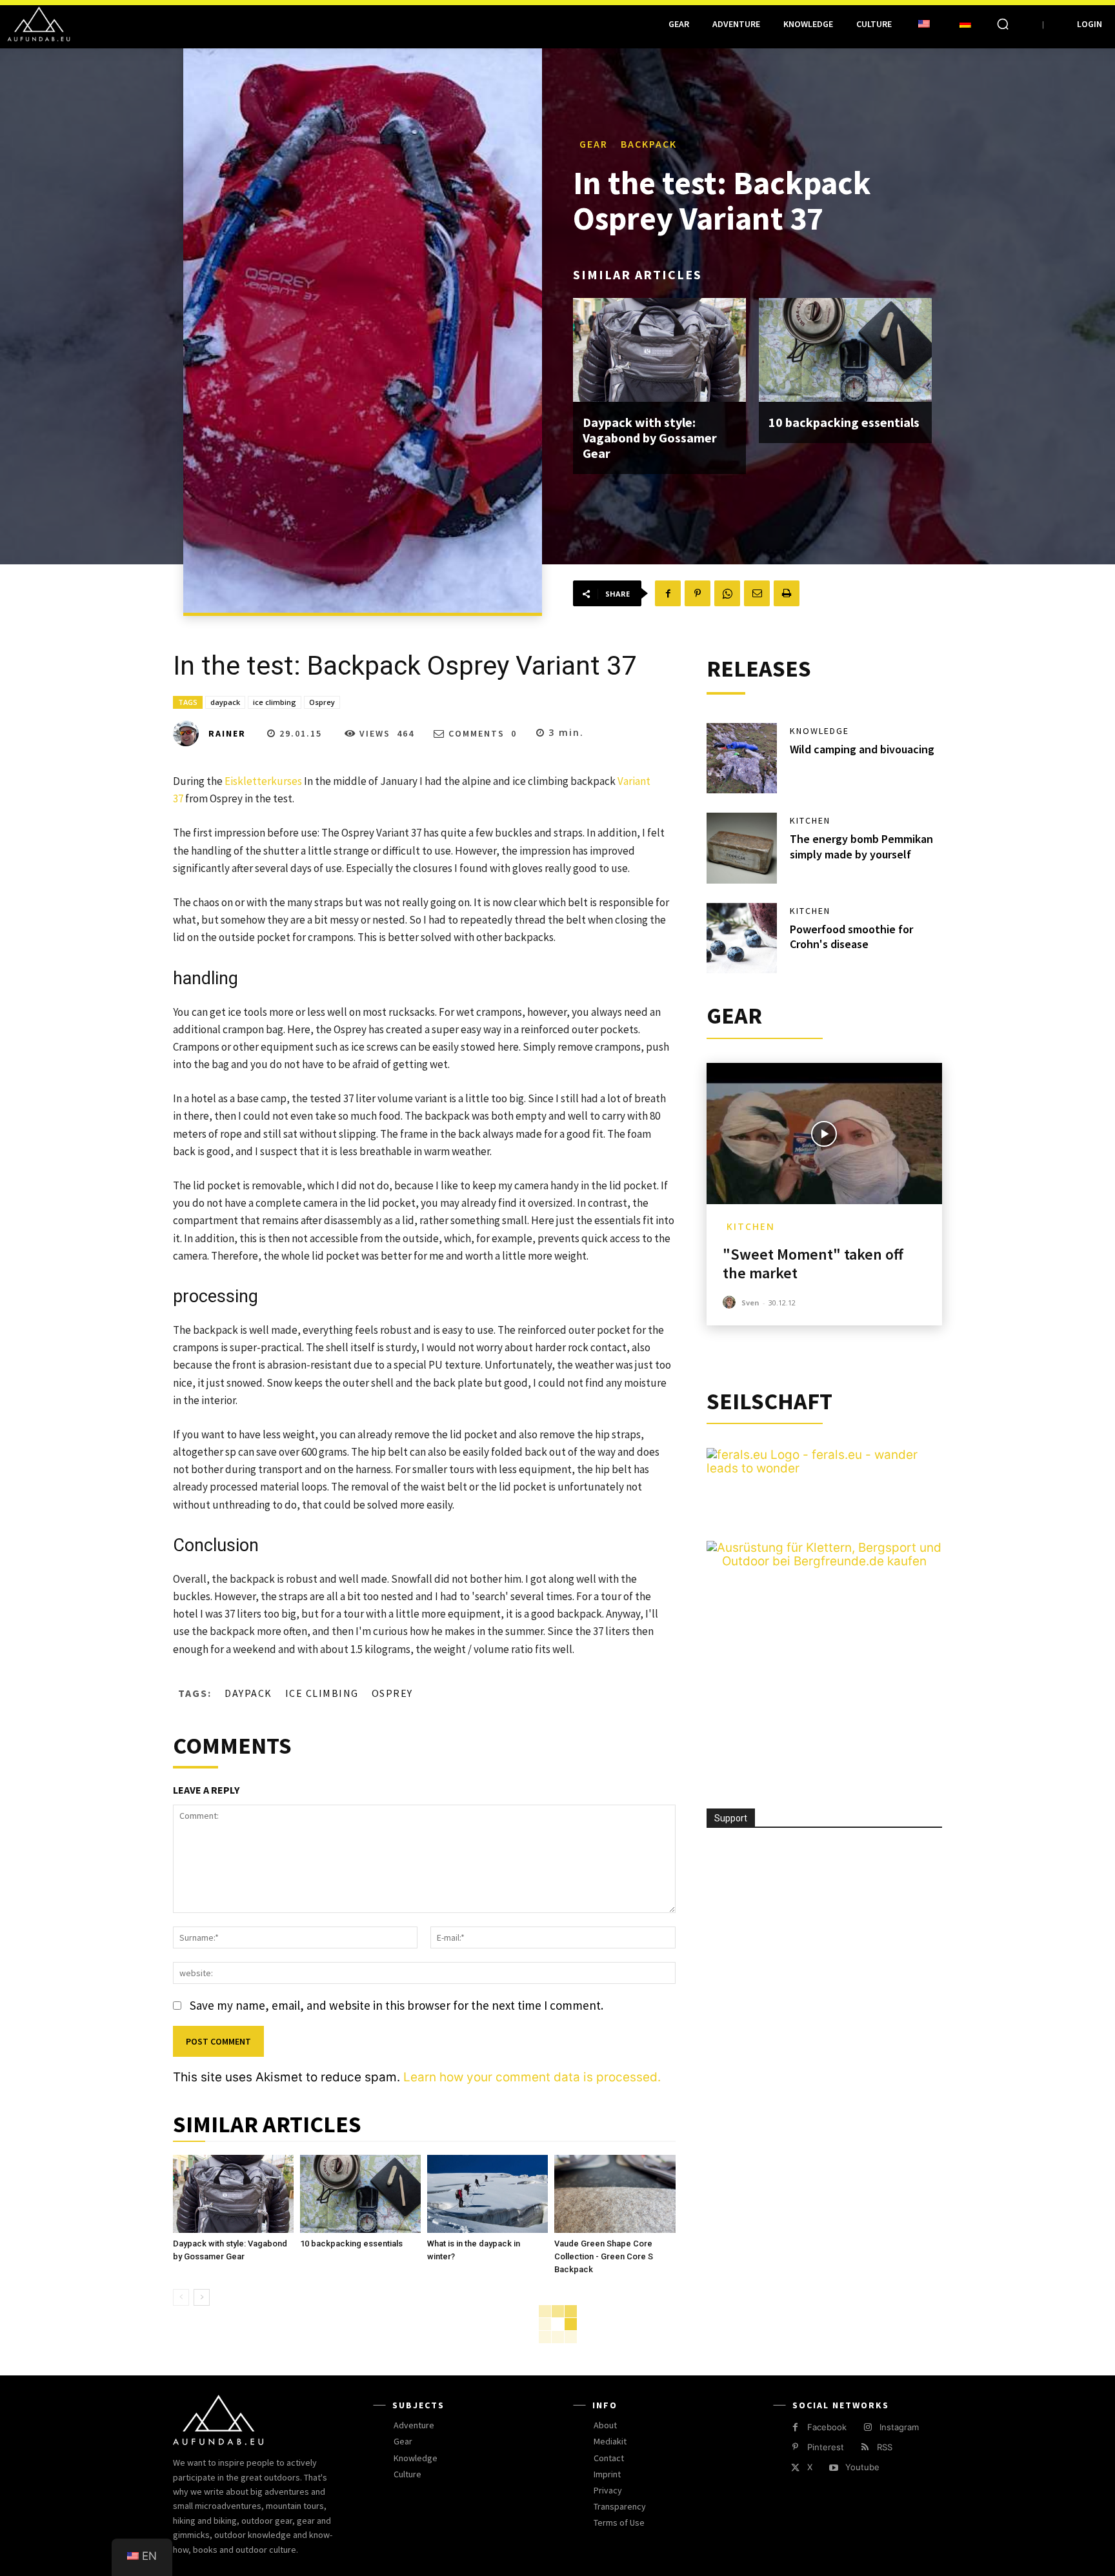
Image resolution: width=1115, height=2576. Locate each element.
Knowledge (819, 731)
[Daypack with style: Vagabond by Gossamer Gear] (659, 350)
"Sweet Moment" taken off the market (813, 1263)
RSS (885, 2447)
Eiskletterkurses (263, 781)
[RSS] (865, 2447)
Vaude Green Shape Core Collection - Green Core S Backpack (604, 2256)
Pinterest (826, 2447)
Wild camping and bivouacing (862, 749)
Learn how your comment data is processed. (532, 2077)
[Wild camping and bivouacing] (742, 758)
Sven (750, 1303)
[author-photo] (731, 1303)
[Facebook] (668, 593)
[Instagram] (868, 2427)
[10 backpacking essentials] (845, 350)
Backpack (649, 144)
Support (731, 1818)
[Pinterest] (698, 593)
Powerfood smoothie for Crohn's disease (851, 936)
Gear (594, 144)
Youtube (862, 2467)
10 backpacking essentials (844, 422)
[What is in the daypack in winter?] (487, 2194)
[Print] (787, 593)
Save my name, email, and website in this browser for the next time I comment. (397, 2005)
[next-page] (202, 2297)
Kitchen (810, 820)
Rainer (227, 733)
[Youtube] (833, 2468)
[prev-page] (181, 2297)
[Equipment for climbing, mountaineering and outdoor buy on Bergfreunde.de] (824, 1561)
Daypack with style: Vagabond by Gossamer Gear (650, 438)
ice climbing (275, 702)
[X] (795, 2468)
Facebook (827, 2427)
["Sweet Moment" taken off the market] (824, 1134)
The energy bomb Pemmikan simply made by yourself (861, 846)
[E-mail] (757, 593)
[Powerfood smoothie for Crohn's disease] (742, 938)
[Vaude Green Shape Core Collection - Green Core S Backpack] (615, 2194)
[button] (1003, 24)
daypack (225, 702)
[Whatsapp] (727, 593)
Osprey (322, 702)
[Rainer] (190, 733)
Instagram (899, 2427)
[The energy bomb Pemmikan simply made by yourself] (742, 848)
